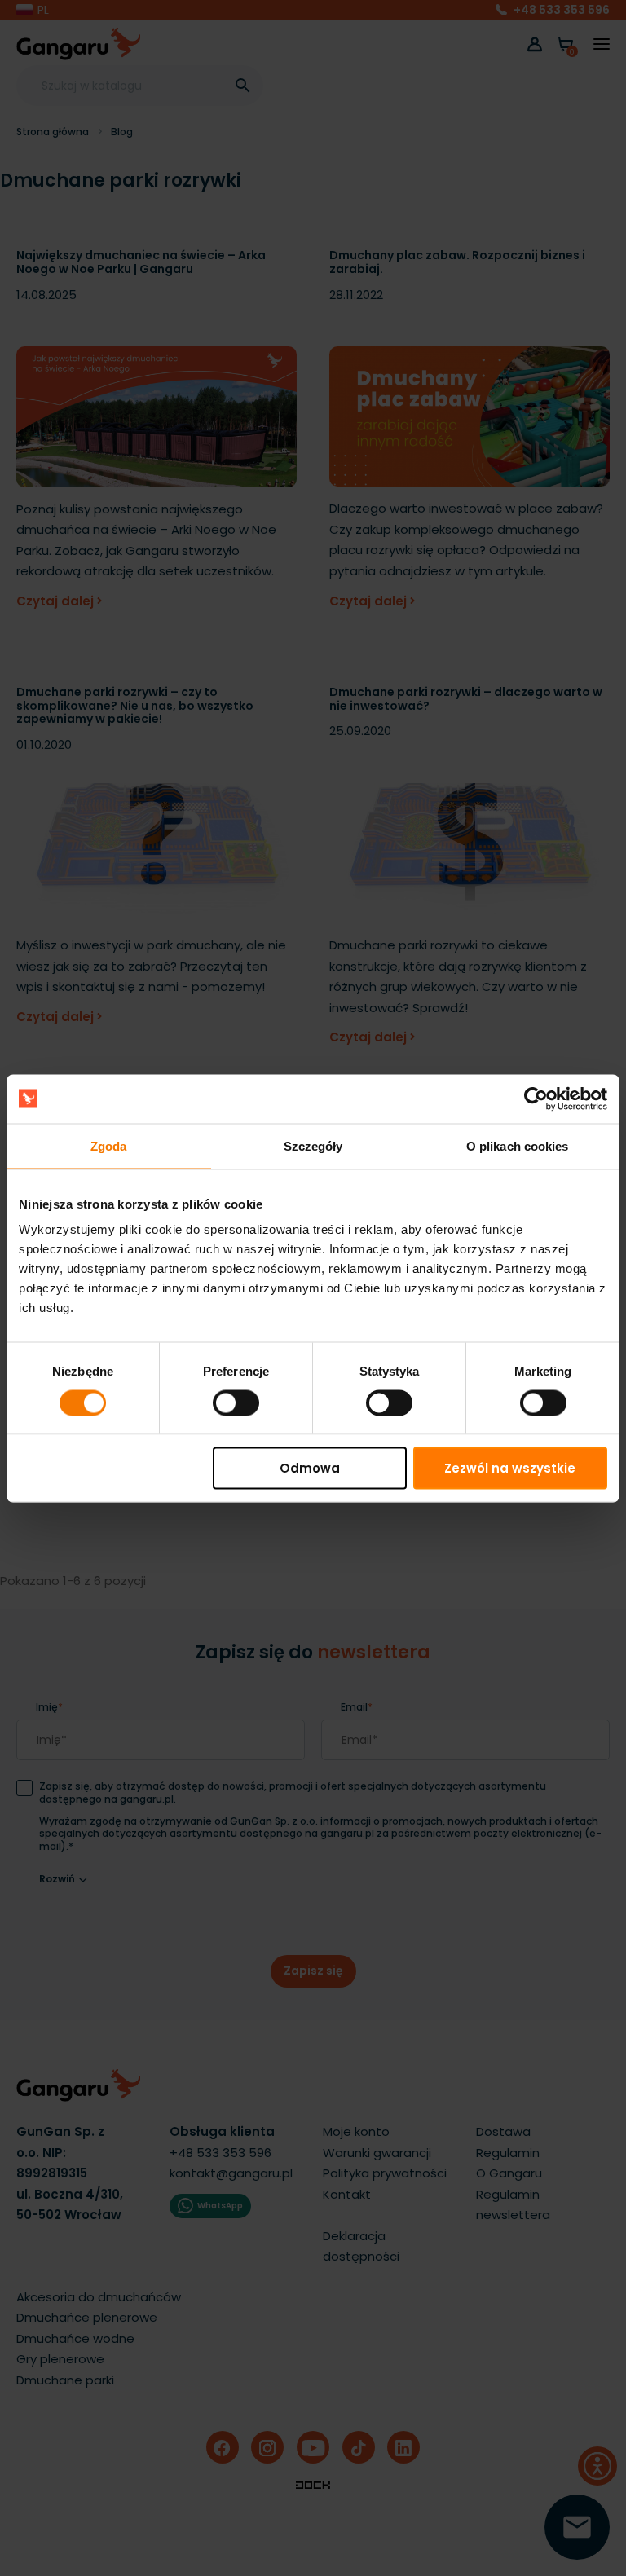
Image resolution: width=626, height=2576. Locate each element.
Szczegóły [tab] (313, 1145)
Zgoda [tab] (109, 1145)
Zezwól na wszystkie (510, 1468)
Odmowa (310, 1468)
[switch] (221, 1398)
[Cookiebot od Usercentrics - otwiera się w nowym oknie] (536, 1099)
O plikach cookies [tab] (518, 1145)
